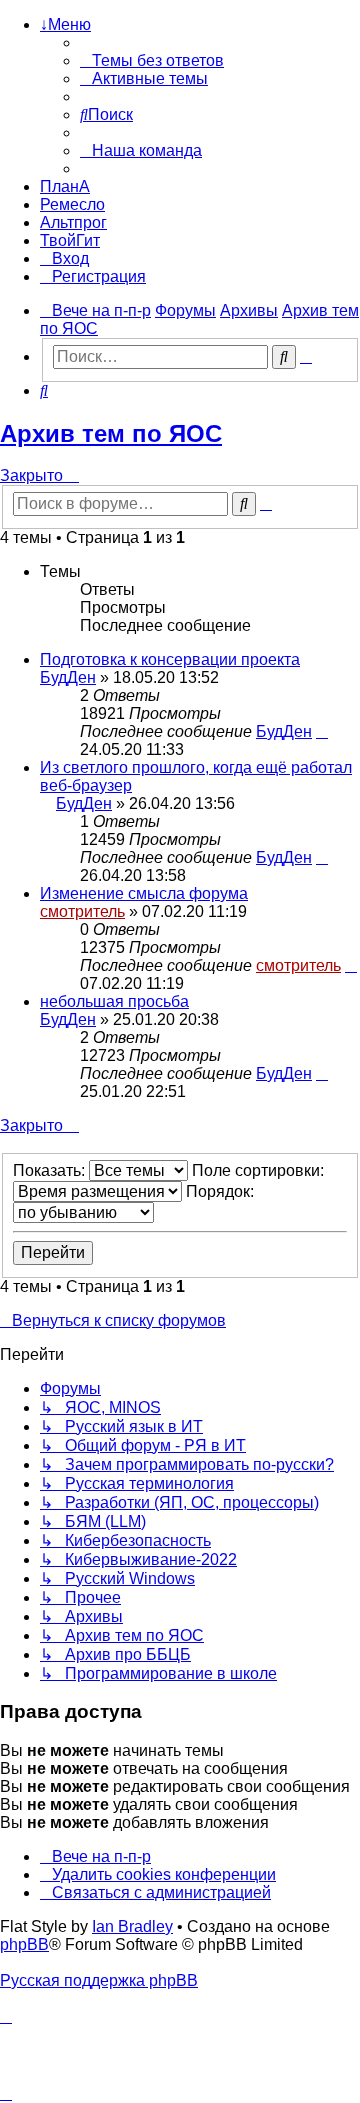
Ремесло (72, 204)
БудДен (68, 677)
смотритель (82, 911)
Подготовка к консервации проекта (170, 659)
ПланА (65, 186)
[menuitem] (152, 60)
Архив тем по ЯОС (111, 433)
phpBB (24, 1944)
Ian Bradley (132, 1926)
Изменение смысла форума (144, 893)
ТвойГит (70, 240)
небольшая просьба (114, 1001)
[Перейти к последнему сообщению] (322, 731)
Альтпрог (73, 222)
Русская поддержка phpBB (99, 1980)
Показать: (51, 1170)
